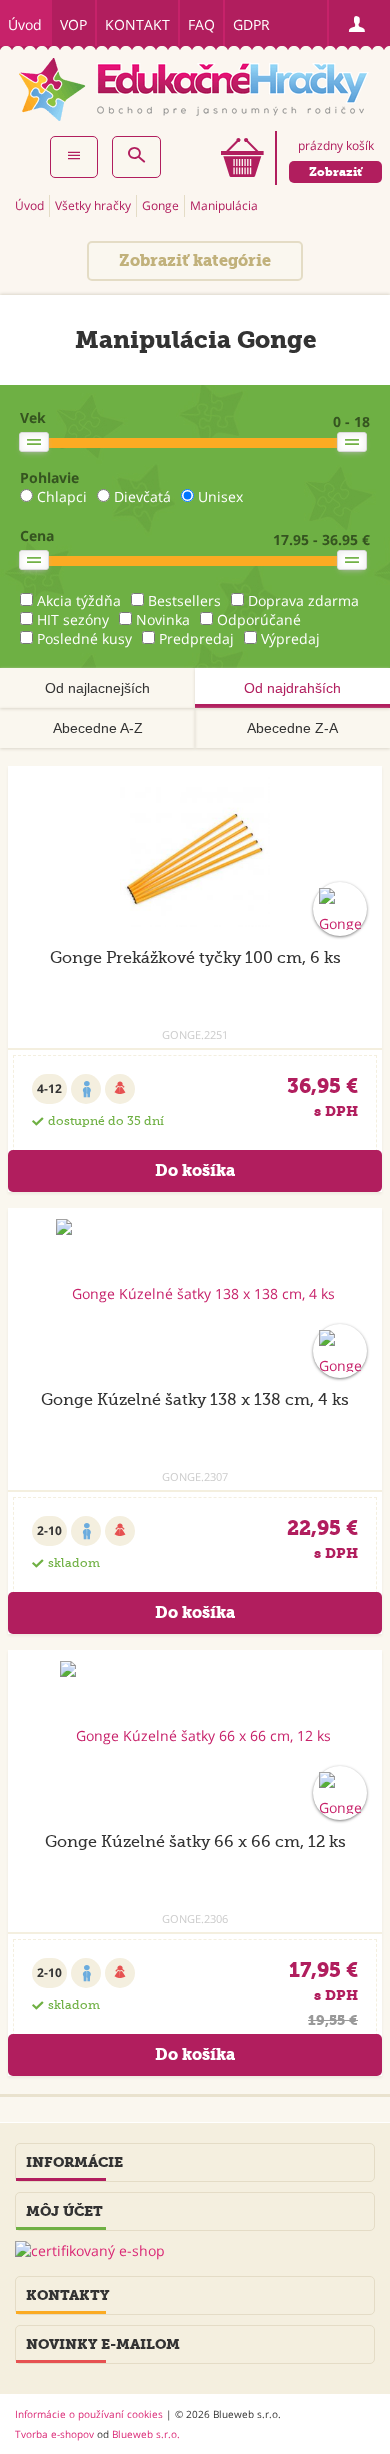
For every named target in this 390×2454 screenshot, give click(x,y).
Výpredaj (290, 638)
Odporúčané (259, 619)
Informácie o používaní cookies (89, 2414)
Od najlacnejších (97, 688)
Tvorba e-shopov (54, 2434)
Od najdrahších (292, 688)
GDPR (251, 24)
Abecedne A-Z (98, 728)
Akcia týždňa (79, 600)
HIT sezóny (73, 619)
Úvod (25, 24)
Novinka (163, 619)
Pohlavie (49, 477)
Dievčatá (142, 496)
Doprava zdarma (303, 600)
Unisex (220, 496)
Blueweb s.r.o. (146, 2434)
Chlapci (62, 496)
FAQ (201, 24)
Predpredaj (196, 638)
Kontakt (137, 24)
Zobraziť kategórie (195, 260)
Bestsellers (184, 600)
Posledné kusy (84, 638)
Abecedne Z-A (292, 728)
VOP (73, 24)
